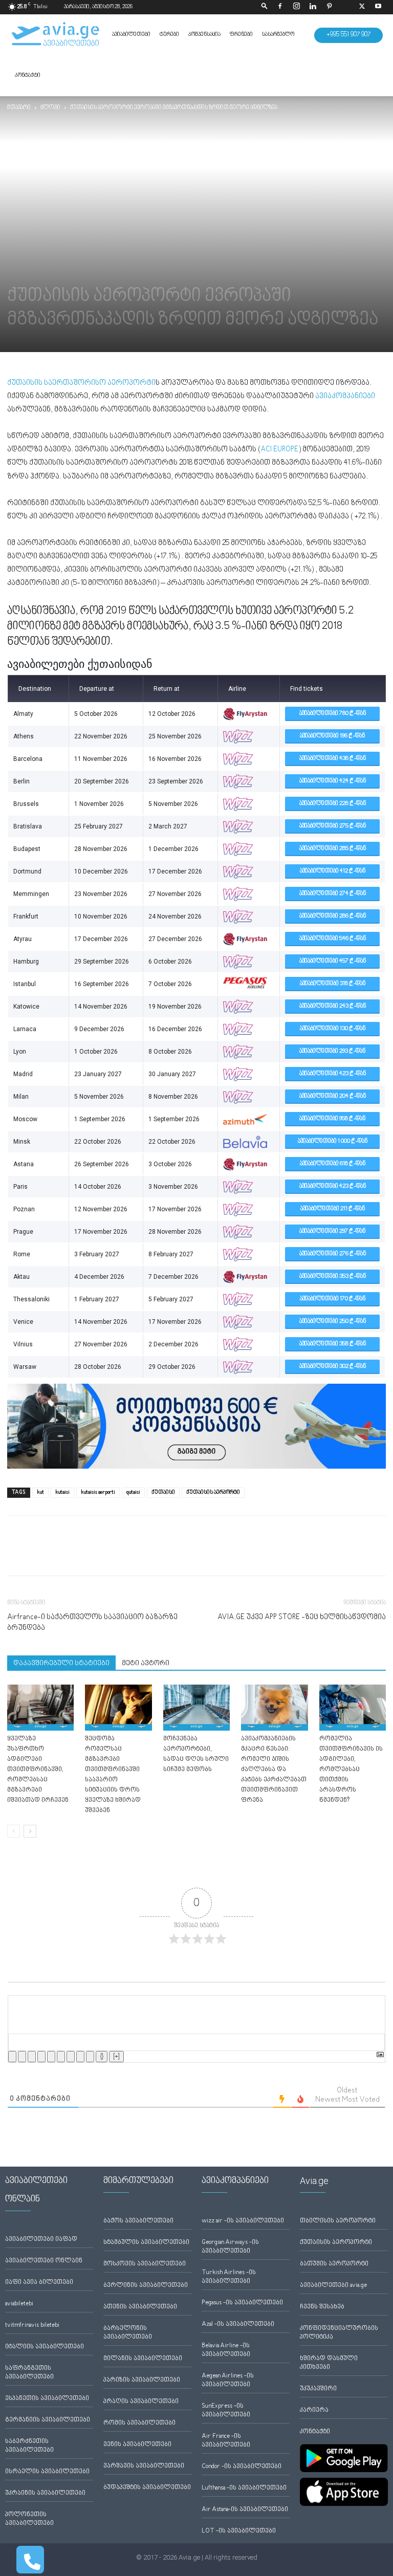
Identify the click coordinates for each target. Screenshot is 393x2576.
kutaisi (62, 1492)
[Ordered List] (51, 2057)
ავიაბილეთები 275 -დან (333, 826)
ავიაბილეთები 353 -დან (333, 1276)
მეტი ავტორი (146, 1664)
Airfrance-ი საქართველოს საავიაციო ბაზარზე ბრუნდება (92, 1623)
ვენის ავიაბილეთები (137, 2445)
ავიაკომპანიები (345, 396)
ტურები (169, 35)
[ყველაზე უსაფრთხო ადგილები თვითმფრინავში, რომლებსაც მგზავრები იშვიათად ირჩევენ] (40, 1708)
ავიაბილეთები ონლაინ (44, 2261)
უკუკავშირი (318, 2389)
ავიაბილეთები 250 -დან (333, 1322)
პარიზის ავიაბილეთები (142, 2380)
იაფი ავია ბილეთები (39, 2283)
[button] (265, 7)
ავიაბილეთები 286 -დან (333, 916)
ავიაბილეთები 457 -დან (333, 961)
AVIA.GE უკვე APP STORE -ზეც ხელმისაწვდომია (302, 1617)
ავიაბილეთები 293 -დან (332, 1051)
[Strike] (41, 2057)
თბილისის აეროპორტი (338, 2221)
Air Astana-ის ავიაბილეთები (245, 2510)
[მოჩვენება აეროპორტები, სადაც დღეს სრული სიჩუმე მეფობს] (196, 1708)
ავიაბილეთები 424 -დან (333, 781)
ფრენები (241, 35)
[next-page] (30, 1831)
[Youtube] (378, 7)
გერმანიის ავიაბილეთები (48, 2420)
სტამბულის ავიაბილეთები (146, 2243)
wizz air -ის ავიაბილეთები (243, 2221)
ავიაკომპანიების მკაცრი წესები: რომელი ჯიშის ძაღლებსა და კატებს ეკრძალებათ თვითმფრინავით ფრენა (274, 1770)
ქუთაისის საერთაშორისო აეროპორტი (81, 383)
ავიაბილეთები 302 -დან (333, 1367)
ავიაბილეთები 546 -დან (333, 939)
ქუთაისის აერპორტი (213, 1492)
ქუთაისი (163, 1492)
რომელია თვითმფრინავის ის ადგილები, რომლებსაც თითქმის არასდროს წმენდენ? (351, 1770)
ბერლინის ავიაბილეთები (146, 2286)
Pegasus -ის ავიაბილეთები (242, 2303)
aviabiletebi (19, 2304)
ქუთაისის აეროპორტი (336, 2243)
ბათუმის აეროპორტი (334, 2264)
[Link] (90, 2057)
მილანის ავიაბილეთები (143, 2359)
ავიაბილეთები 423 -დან (333, 1074)
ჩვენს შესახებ (322, 2307)
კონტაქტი (28, 75)
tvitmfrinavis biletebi (32, 2326)
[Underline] (32, 2057)
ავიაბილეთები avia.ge (333, 2286)
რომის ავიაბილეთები (139, 2423)
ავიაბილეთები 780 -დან (333, 714)
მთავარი (19, 108)
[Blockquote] (71, 2057)
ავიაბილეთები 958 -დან (332, 1119)
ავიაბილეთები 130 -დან (333, 1029)
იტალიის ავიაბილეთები (45, 2347)
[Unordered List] (61, 2057)
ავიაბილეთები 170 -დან (333, 1299)
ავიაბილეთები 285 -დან (333, 849)
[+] (116, 2057)
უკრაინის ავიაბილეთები (45, 2493)
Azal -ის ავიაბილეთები (238, 2324)
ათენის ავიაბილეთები (140, 2307)
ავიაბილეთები (131, 35)
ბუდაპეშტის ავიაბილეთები (147, 2488)
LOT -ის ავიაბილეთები (239, 2531)
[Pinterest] (329, 7)
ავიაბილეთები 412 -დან (333, 871)
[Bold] (12, 2057)
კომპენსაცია (204, 35)
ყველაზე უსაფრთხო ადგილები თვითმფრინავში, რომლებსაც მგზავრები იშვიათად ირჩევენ (38, 1770)
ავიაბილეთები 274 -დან (333, 894)
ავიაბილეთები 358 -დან (333, 1344)
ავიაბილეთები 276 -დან (333, 1254)
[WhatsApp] (64, 1555)
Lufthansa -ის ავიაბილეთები (244, 2488)
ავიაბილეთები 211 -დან (333, 1209)
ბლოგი (50, 108)
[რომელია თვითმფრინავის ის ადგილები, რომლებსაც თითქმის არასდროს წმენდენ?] (353, 1708)
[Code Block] (80, 2057)
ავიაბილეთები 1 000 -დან (333, 1141)
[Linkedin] (313, 7)
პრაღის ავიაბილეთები (141, 2402)
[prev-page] (14, 1831)
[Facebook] (280, 7)
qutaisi (133, 1492)
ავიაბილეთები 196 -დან (332, 736)
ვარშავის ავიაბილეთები (144, 2466)
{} (102, 2057)
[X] (362, 7)
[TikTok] (345, 7)
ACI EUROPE (279, 450)
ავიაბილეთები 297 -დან (332, 1231)
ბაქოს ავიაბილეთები (138, 2221)
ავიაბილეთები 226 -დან (333, 804)
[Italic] (22, 2057)
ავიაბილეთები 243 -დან (333, 1006)
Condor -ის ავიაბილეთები (242, 2467)
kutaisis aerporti (98, 1492)
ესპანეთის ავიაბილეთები (47, 2399)
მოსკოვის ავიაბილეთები (145, 2264)
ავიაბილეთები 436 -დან (333, 759)
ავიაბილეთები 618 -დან (333, 1164)
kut (40, 1492)
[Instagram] (296, 7)
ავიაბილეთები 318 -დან (333, 984)
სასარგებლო (278, 35)
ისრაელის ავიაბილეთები (47, 2472)
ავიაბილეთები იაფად (41, 2240)
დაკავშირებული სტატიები (61, 1664)
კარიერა (314, 2410)
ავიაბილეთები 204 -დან (333, 1096)
